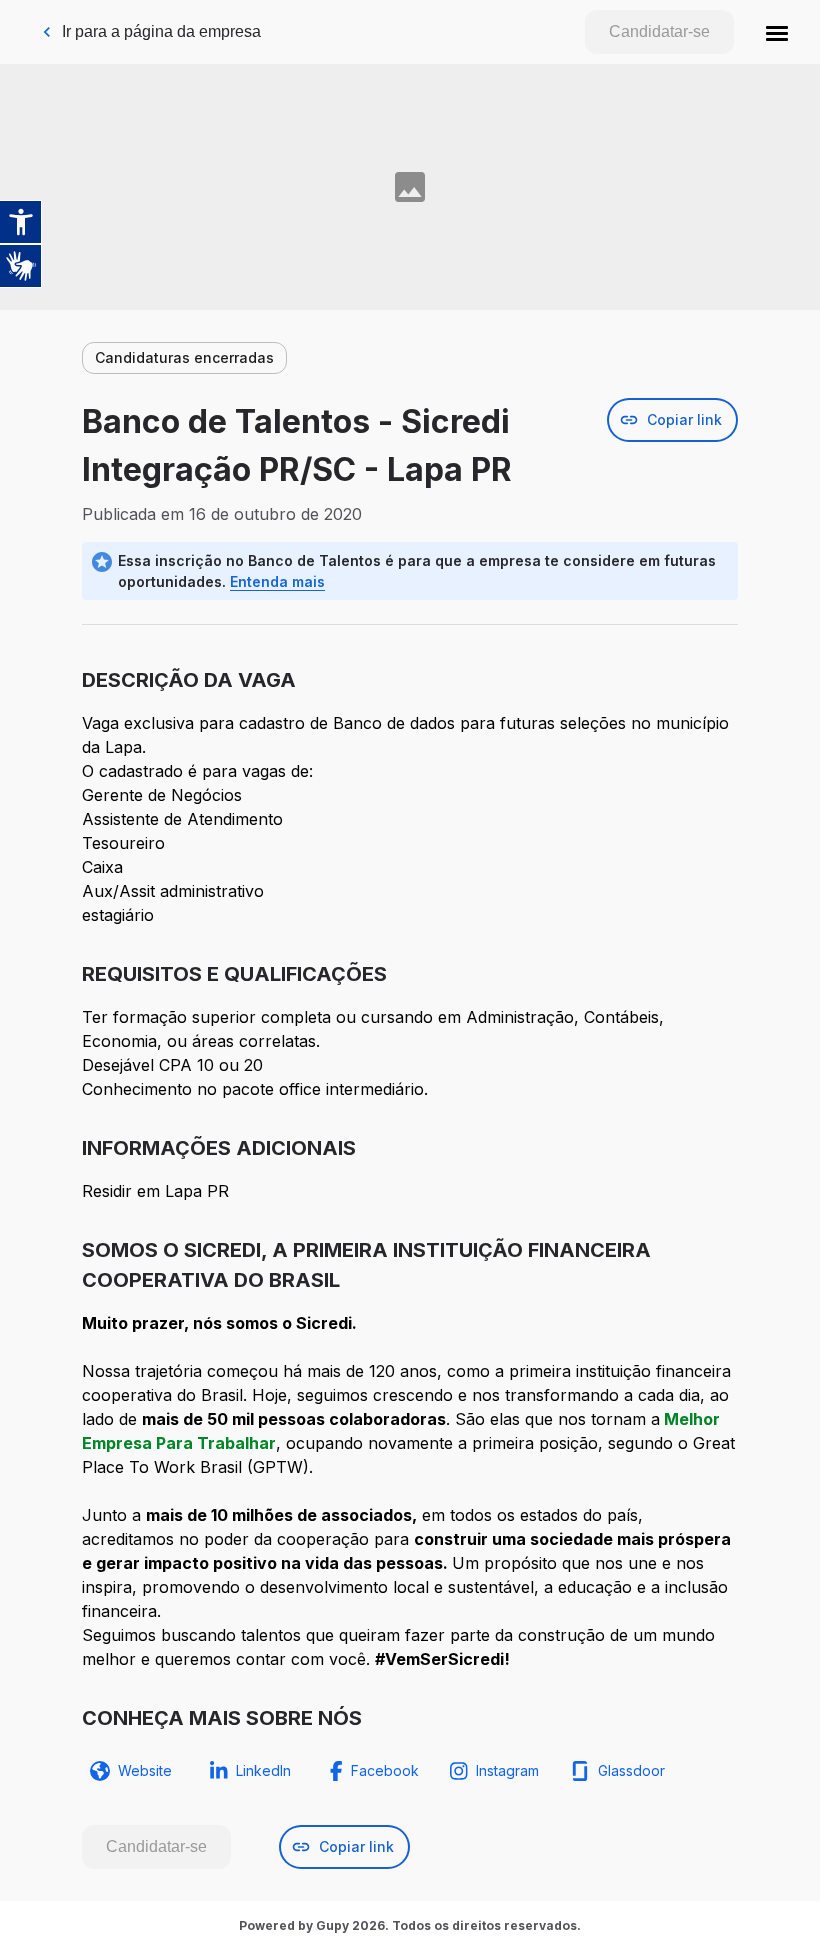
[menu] (777, 32)
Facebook (385, 1770)
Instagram (507, 1770)
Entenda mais (277, 581)
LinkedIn (263, 1770)
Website (145, 1770)
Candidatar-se (659, 31)
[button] (777, 32)
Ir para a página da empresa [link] (161, 31)
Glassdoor (631, 1770)
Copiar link (684, 419)
